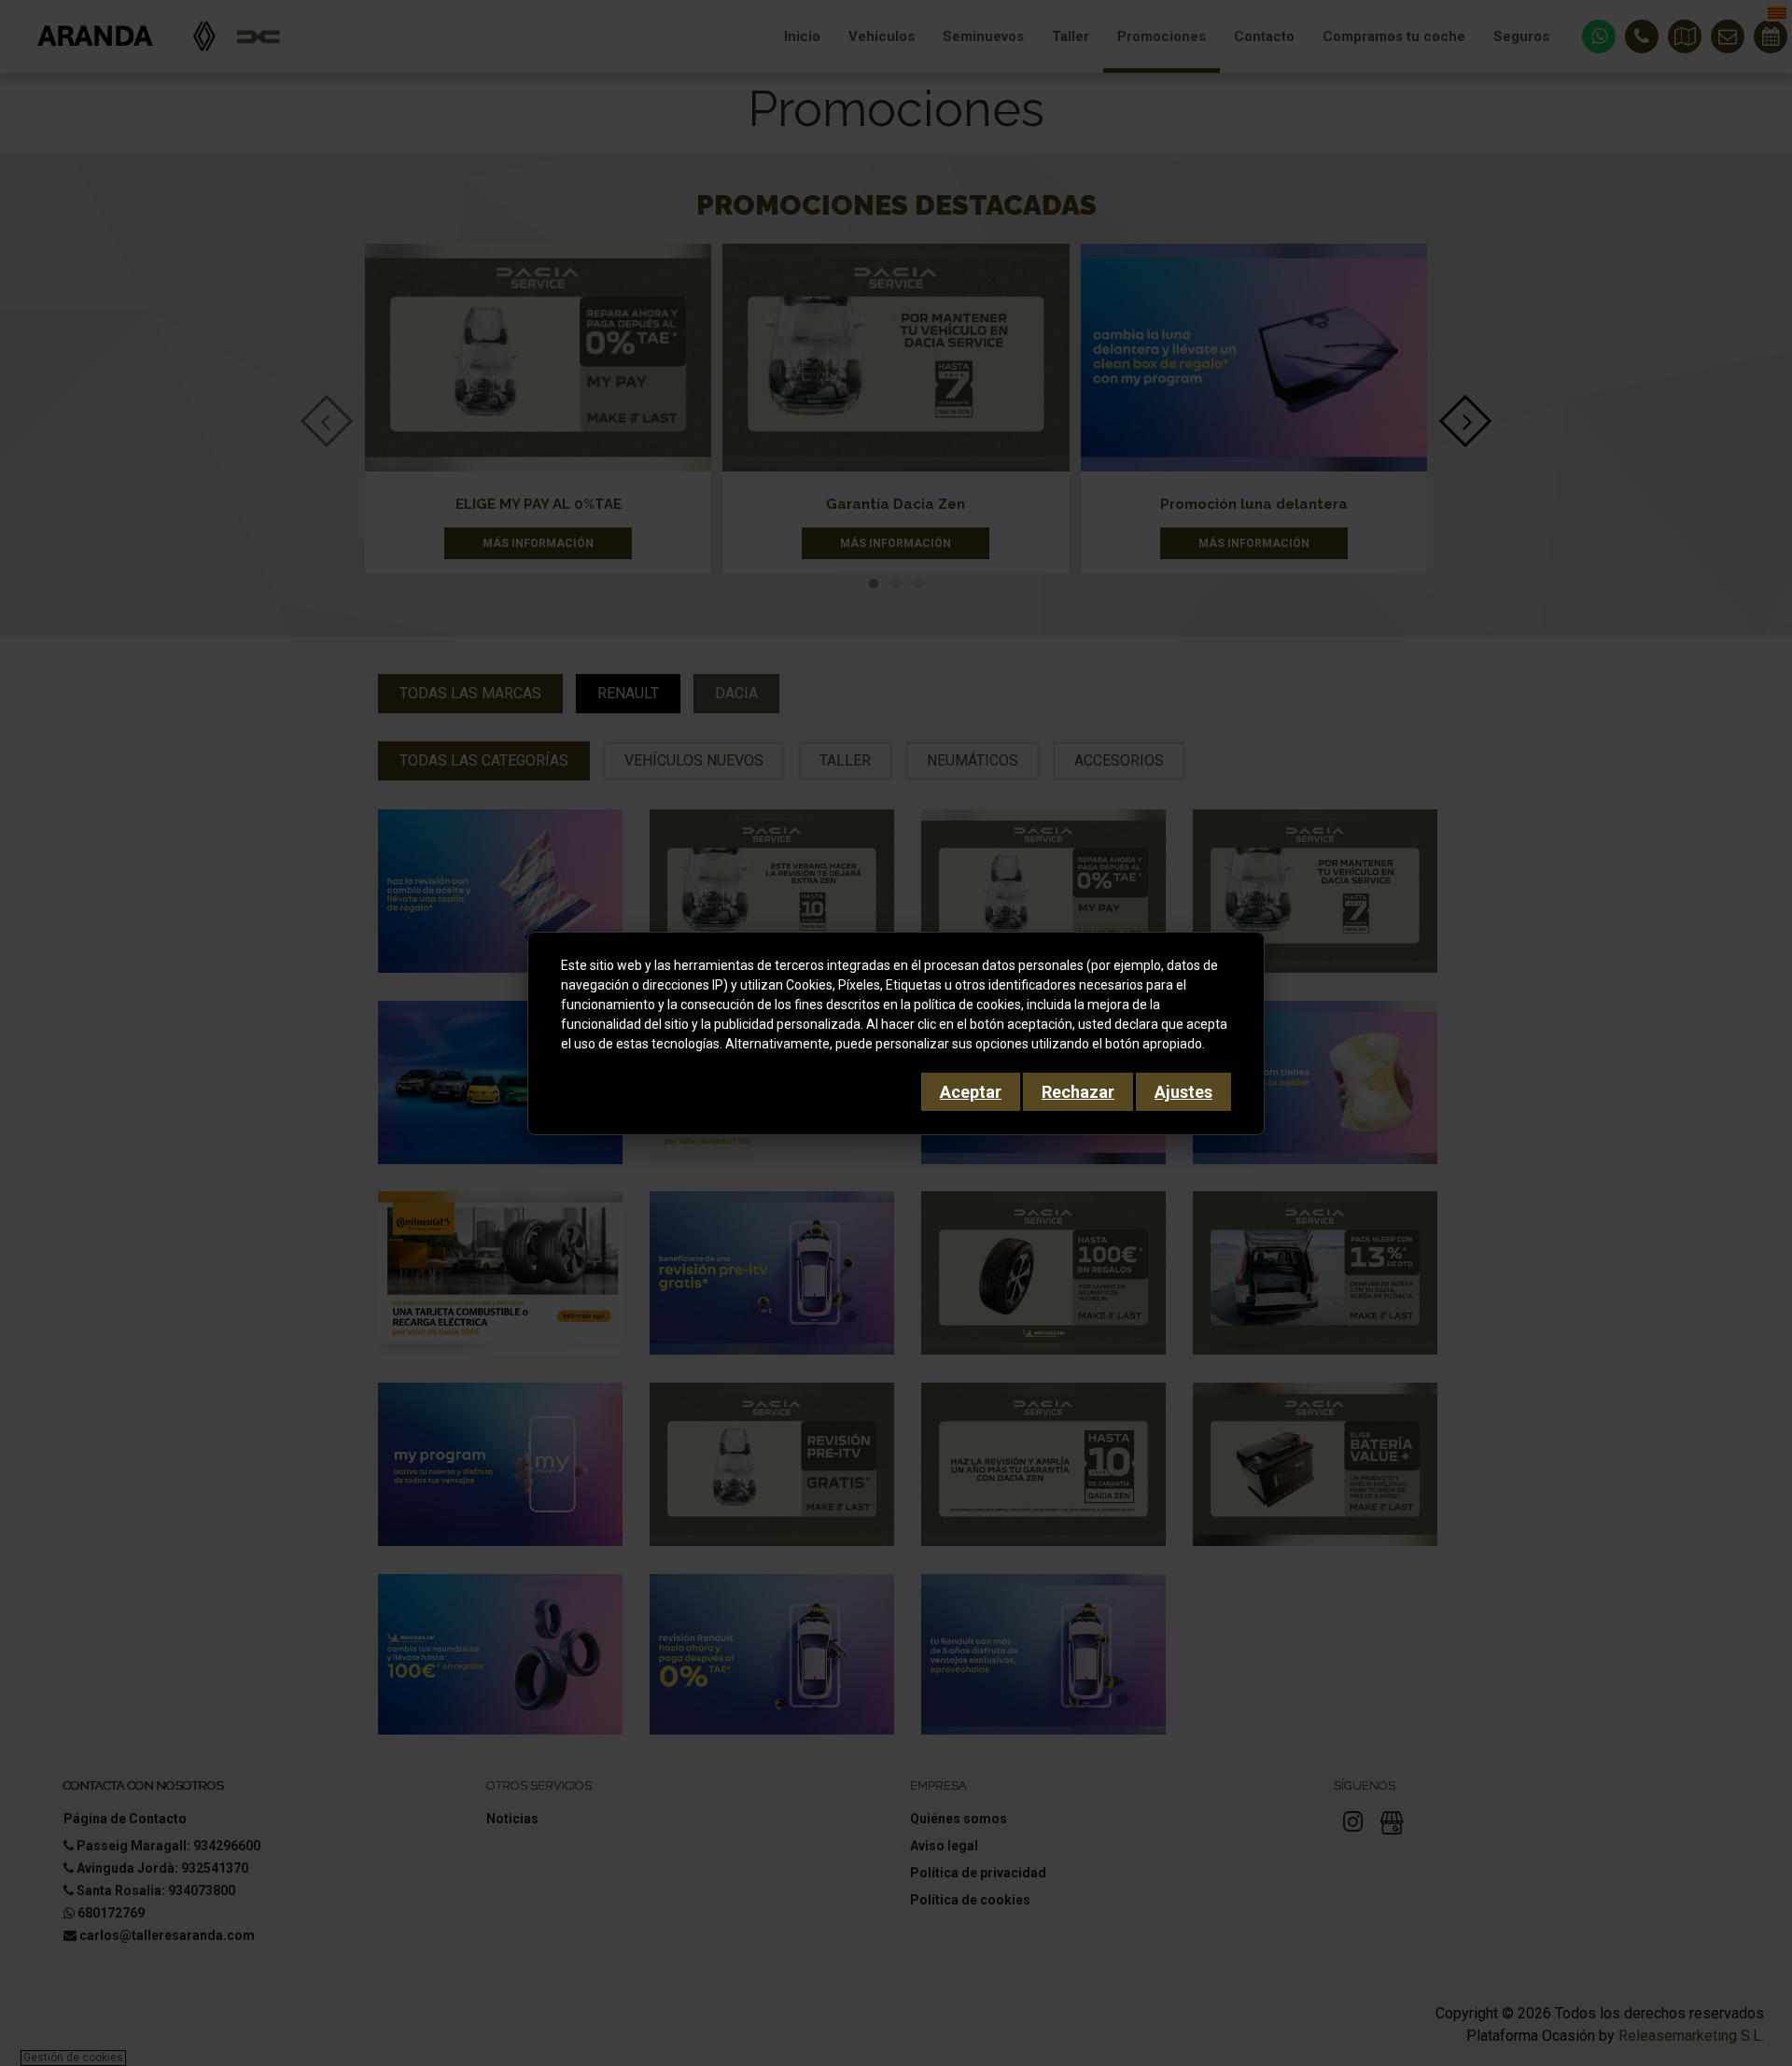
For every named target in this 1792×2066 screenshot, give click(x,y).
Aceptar (971, 1092)
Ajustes (1183, 1092)
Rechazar (1078, 1092)
